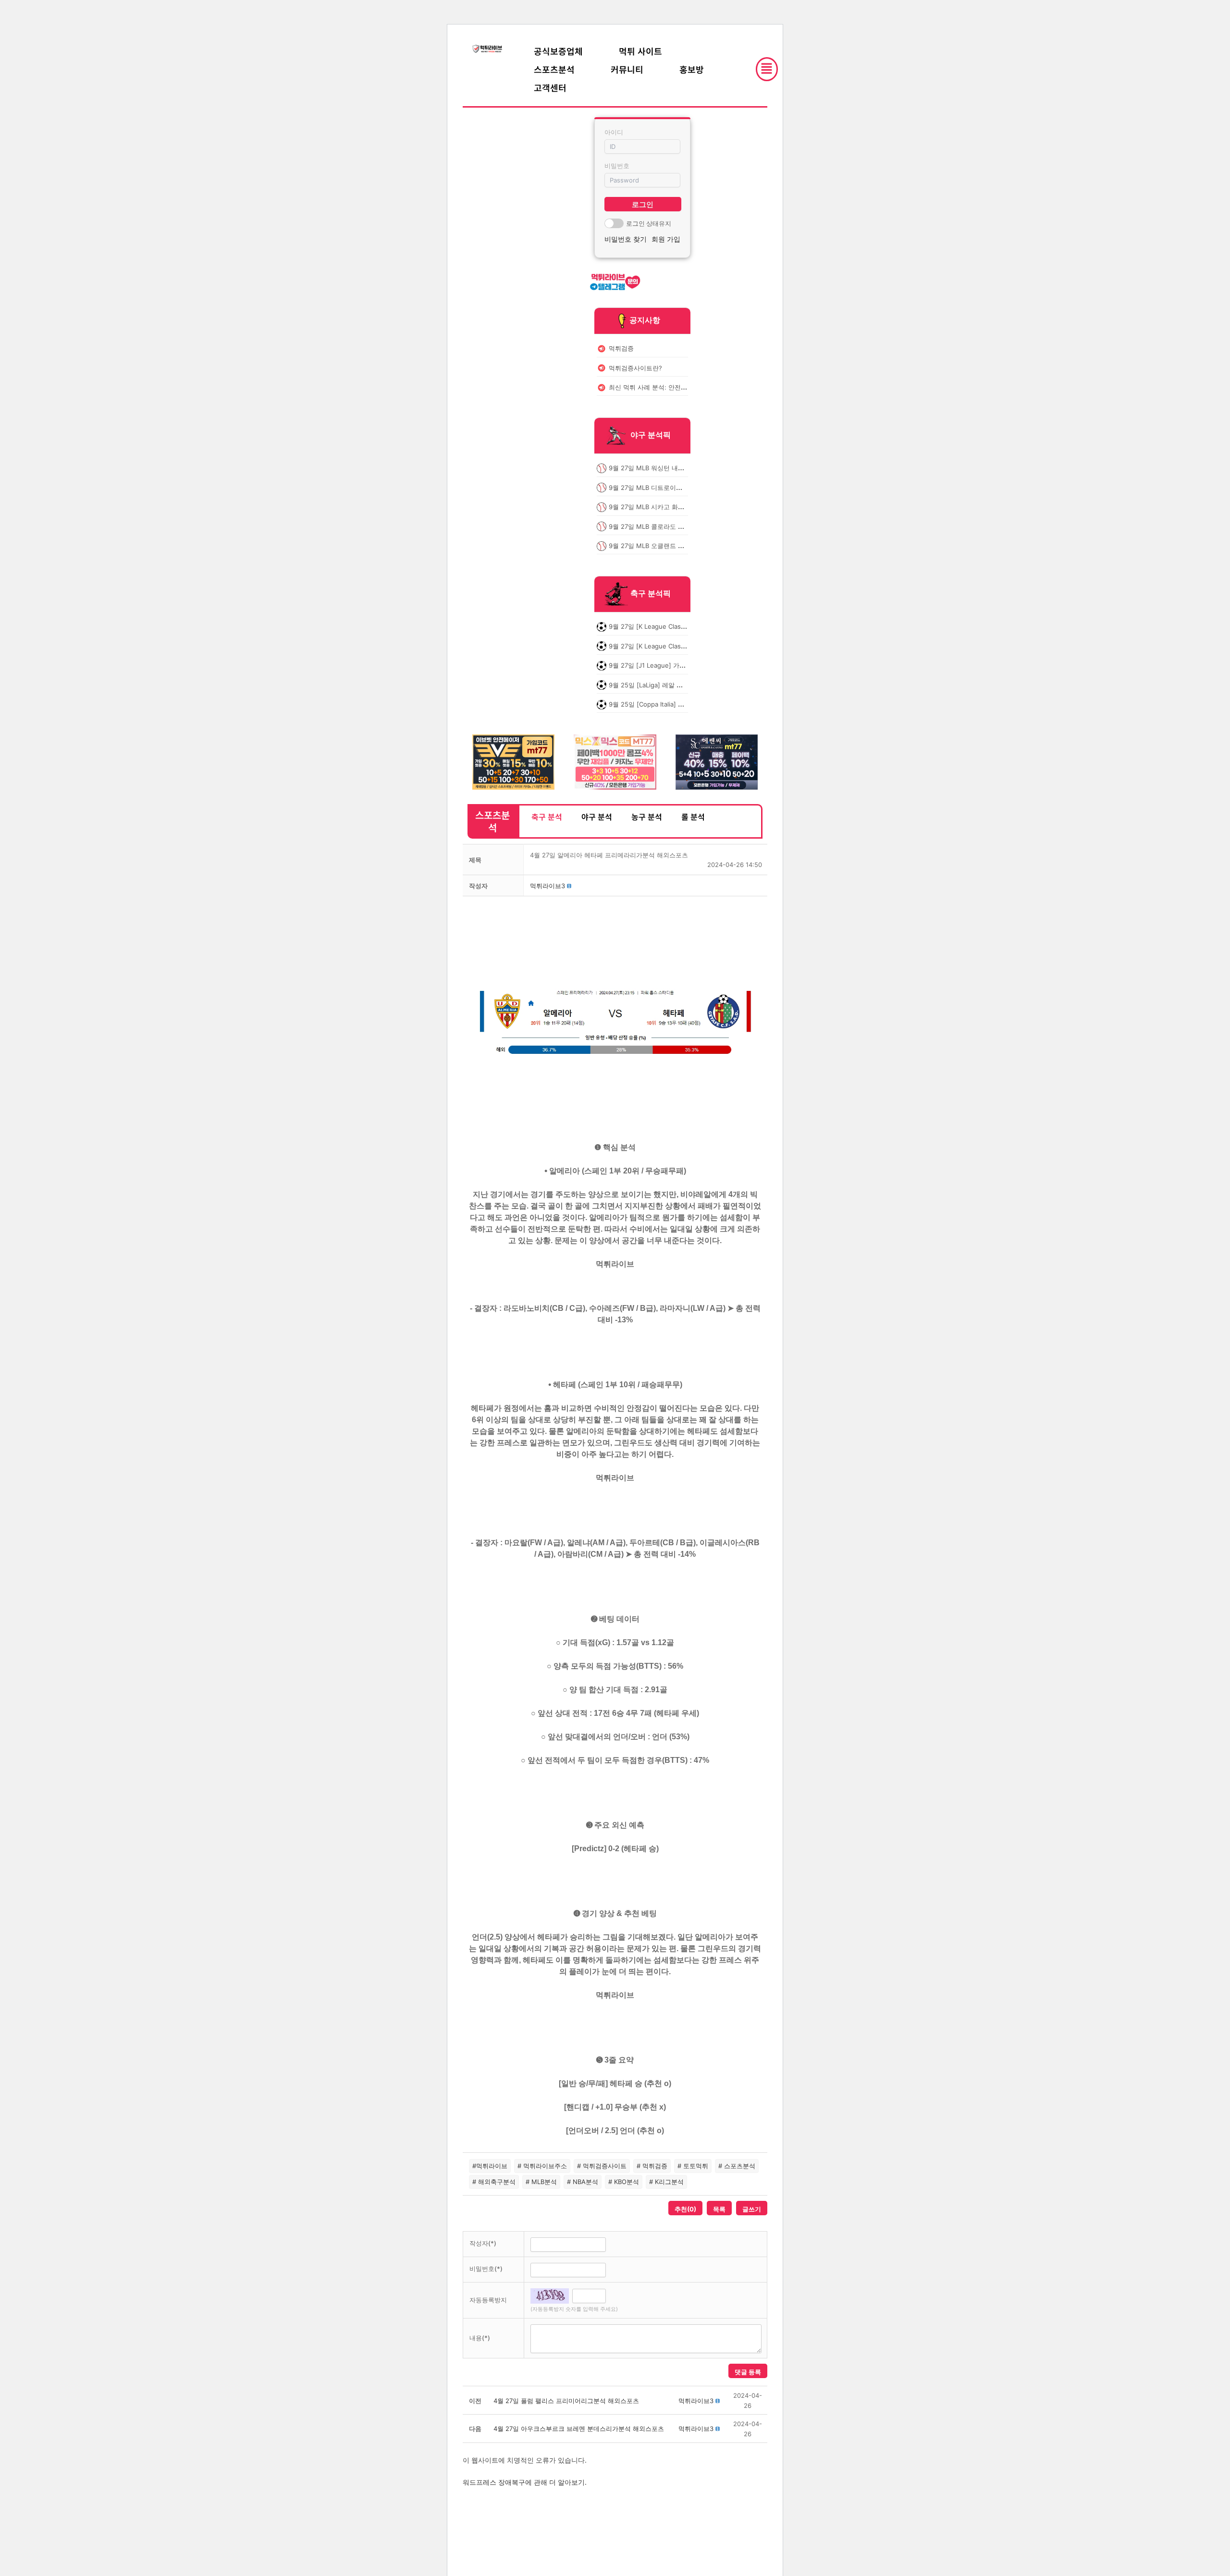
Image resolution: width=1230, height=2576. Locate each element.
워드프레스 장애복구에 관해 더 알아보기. (525, 2482)
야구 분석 (597, 817)
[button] (547, 886)
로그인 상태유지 (649, 223)
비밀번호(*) (486, 2269)
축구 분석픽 (651, 594)
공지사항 (645, 320)
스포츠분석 (554, 69)
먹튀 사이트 (640, 51)
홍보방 (692, 69)
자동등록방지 (488, 2300)
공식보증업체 (558, 51)
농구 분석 (647, 817)
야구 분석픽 (651, 435)
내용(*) (480, 2338)
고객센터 (550, 87)
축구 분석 (547, 817)
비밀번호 (617, 166)
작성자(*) (483, 2243)
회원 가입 (666, 239)
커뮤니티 (627, 69)
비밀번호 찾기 (626, 239)
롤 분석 (693, 817)
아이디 (614, 132)
